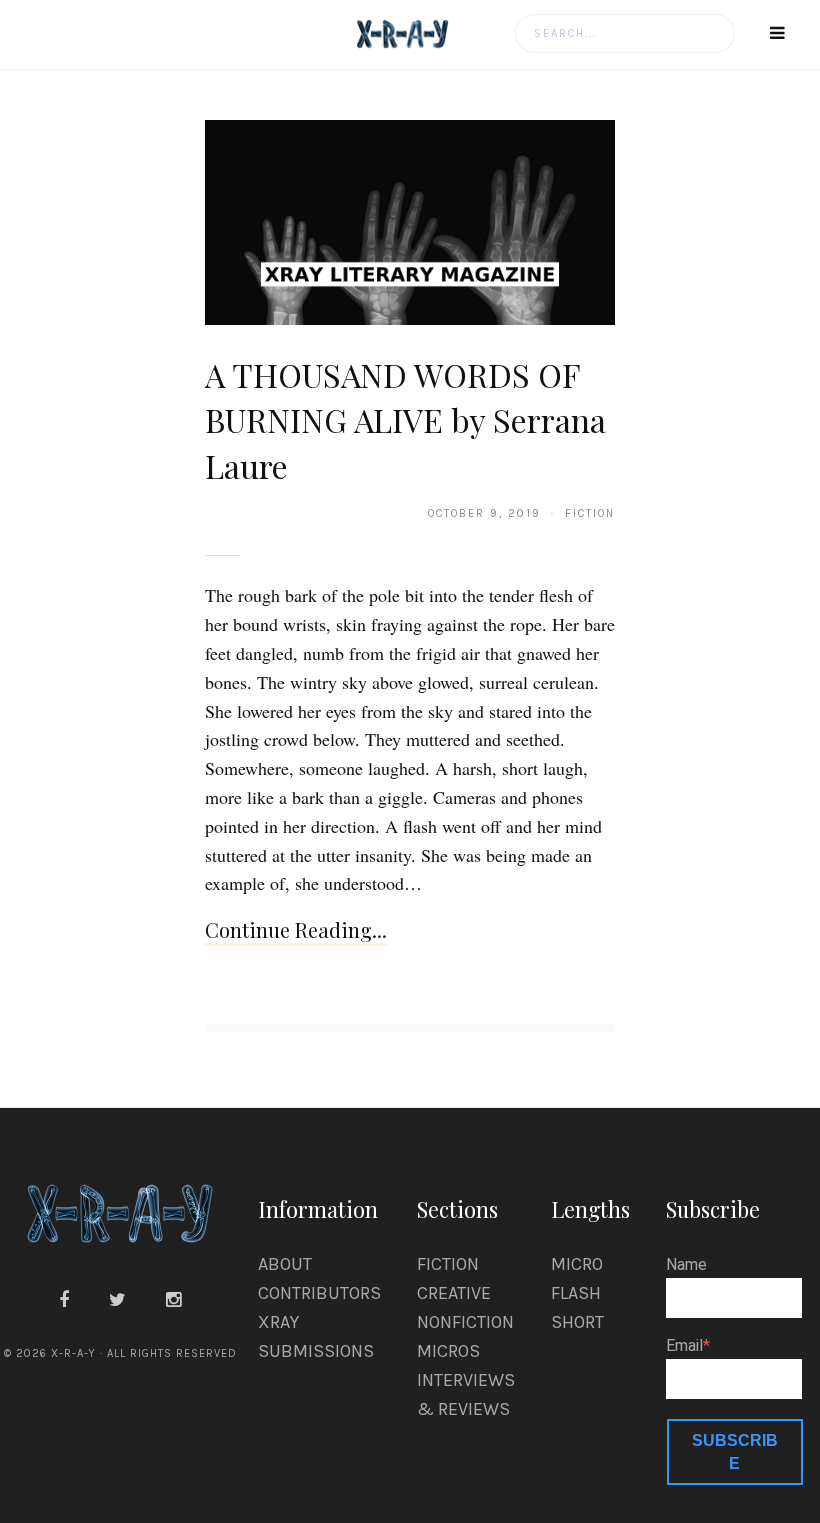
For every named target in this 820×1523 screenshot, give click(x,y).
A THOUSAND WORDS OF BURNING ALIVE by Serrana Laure (405, 420)
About (285, 1264)
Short (577, 1322)
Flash (576, 1293)
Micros (448, 1351)
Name (686, 1265)
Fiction (448, 1264)
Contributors (319, 1293)
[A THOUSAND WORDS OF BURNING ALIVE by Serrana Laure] (410, 221)
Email (684, 1346)
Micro (577, 1264)
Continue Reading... (296, 929)
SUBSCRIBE (735, 1452)
